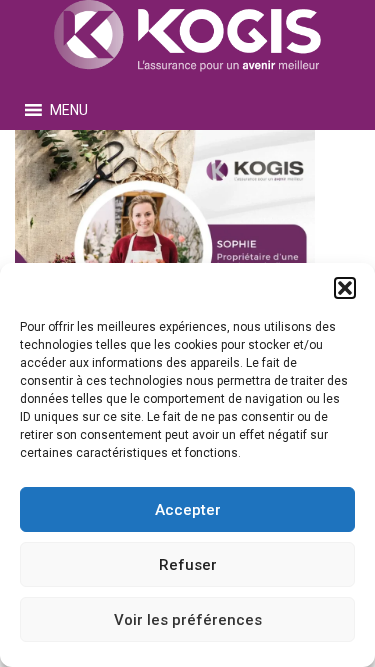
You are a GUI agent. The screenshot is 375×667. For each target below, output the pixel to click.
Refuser (188, 565)
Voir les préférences (188, 620)
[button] (345, 288)
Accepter (188, 510)
